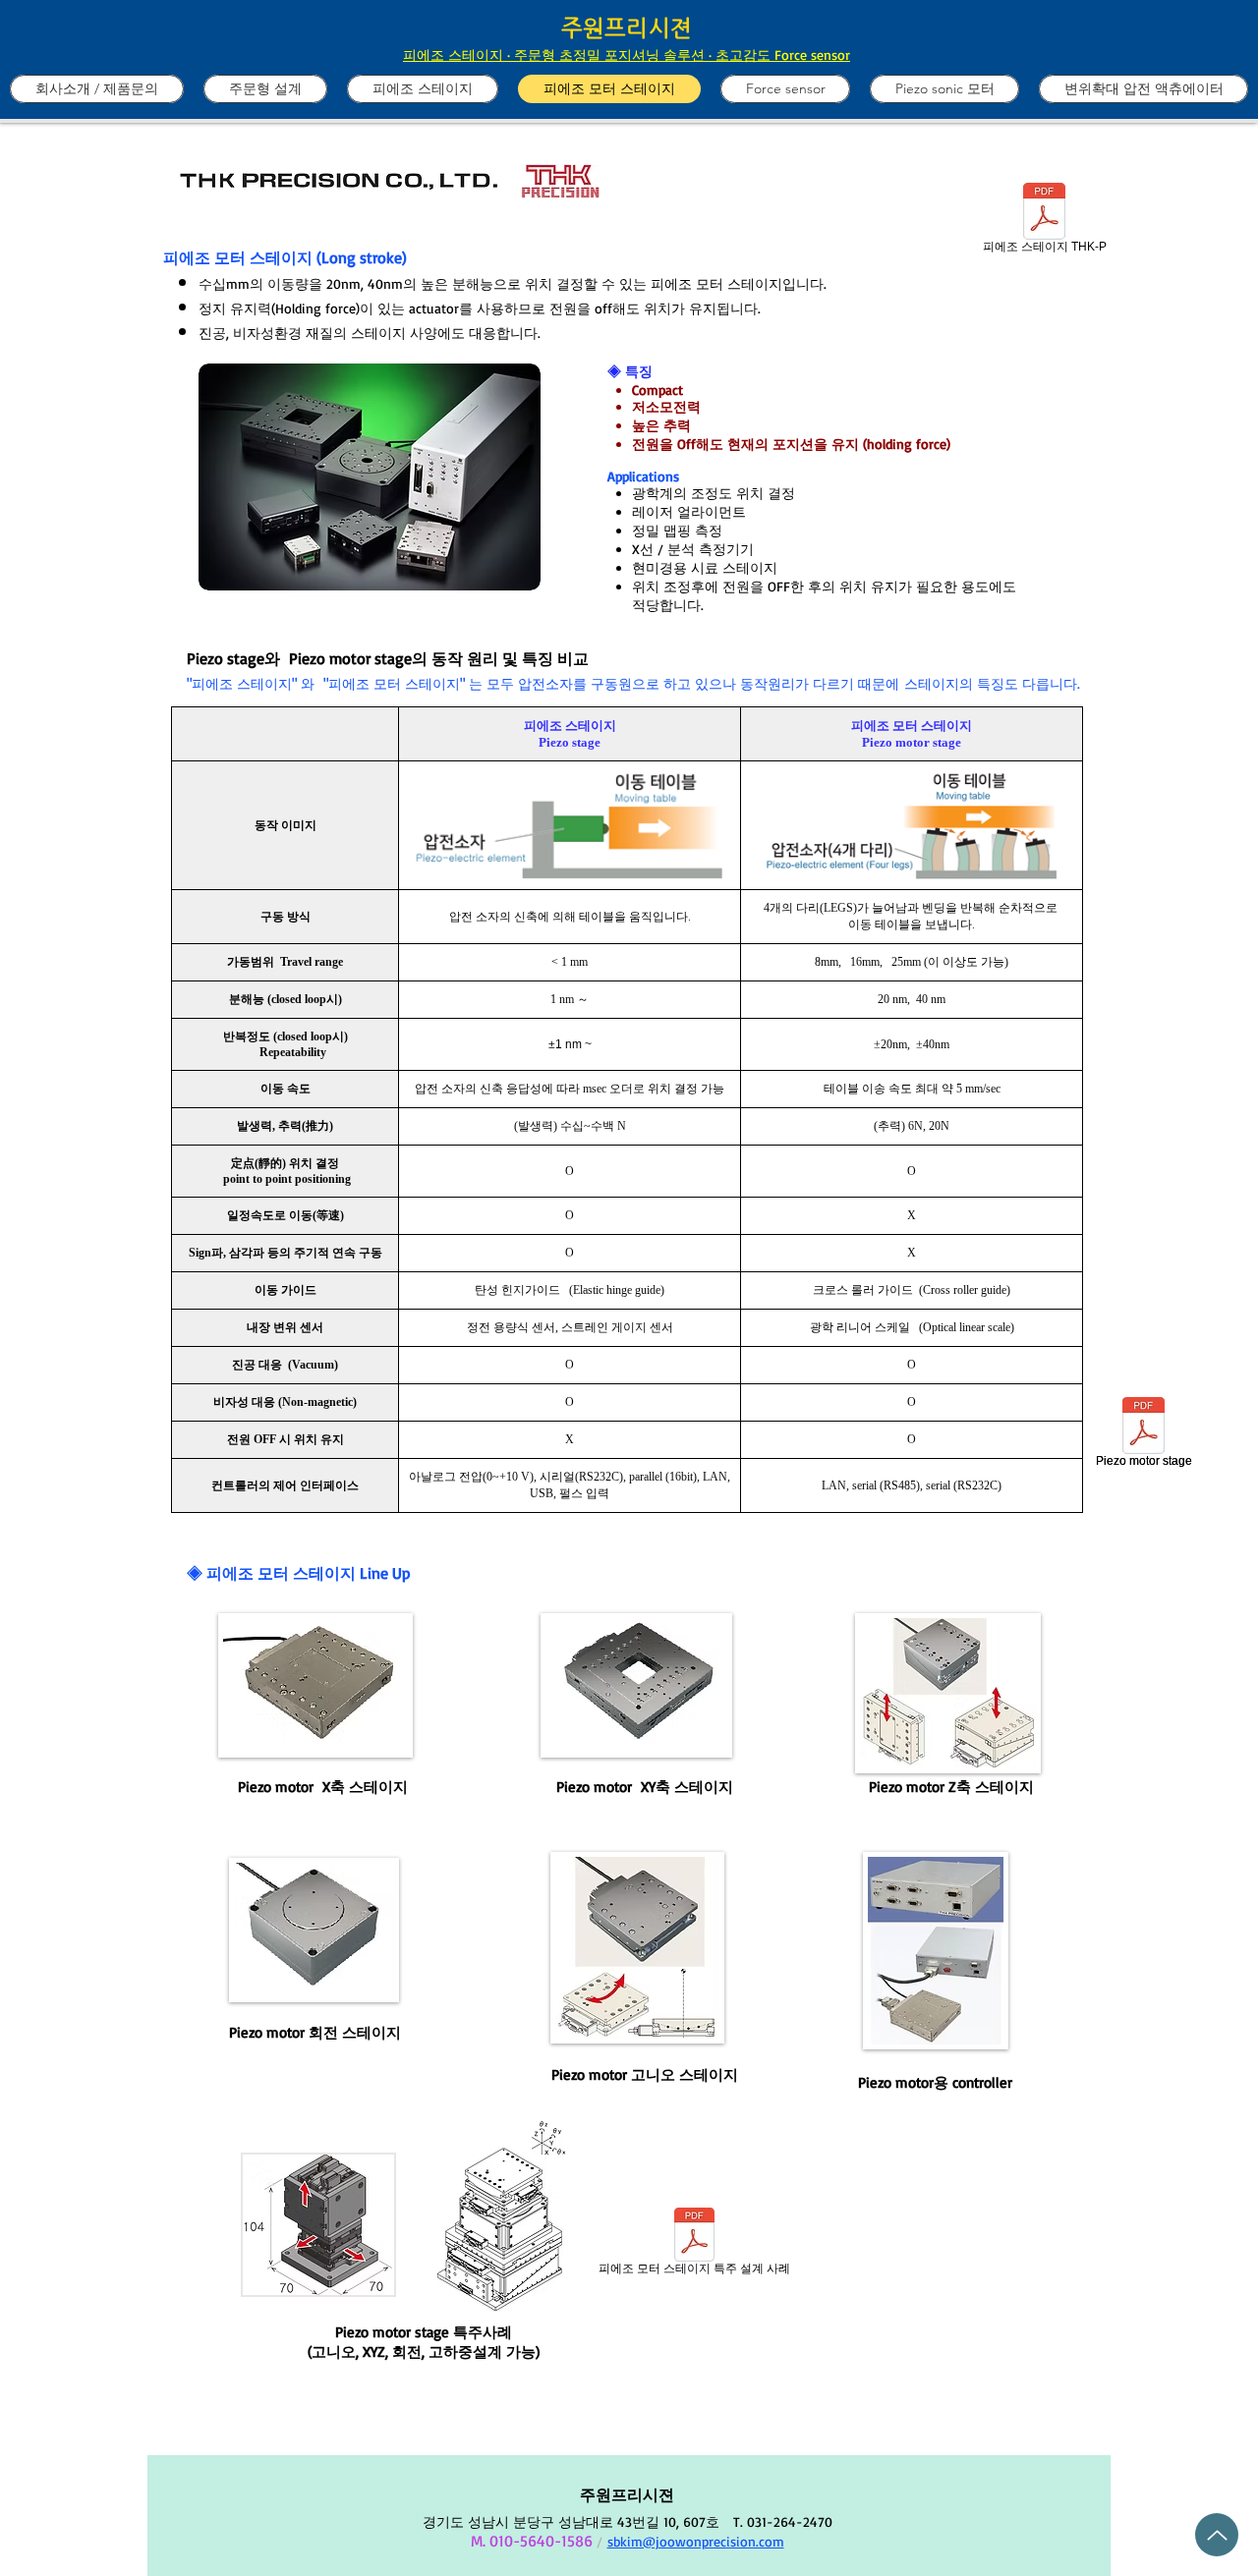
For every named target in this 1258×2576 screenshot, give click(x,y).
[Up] (1217, 2535)
